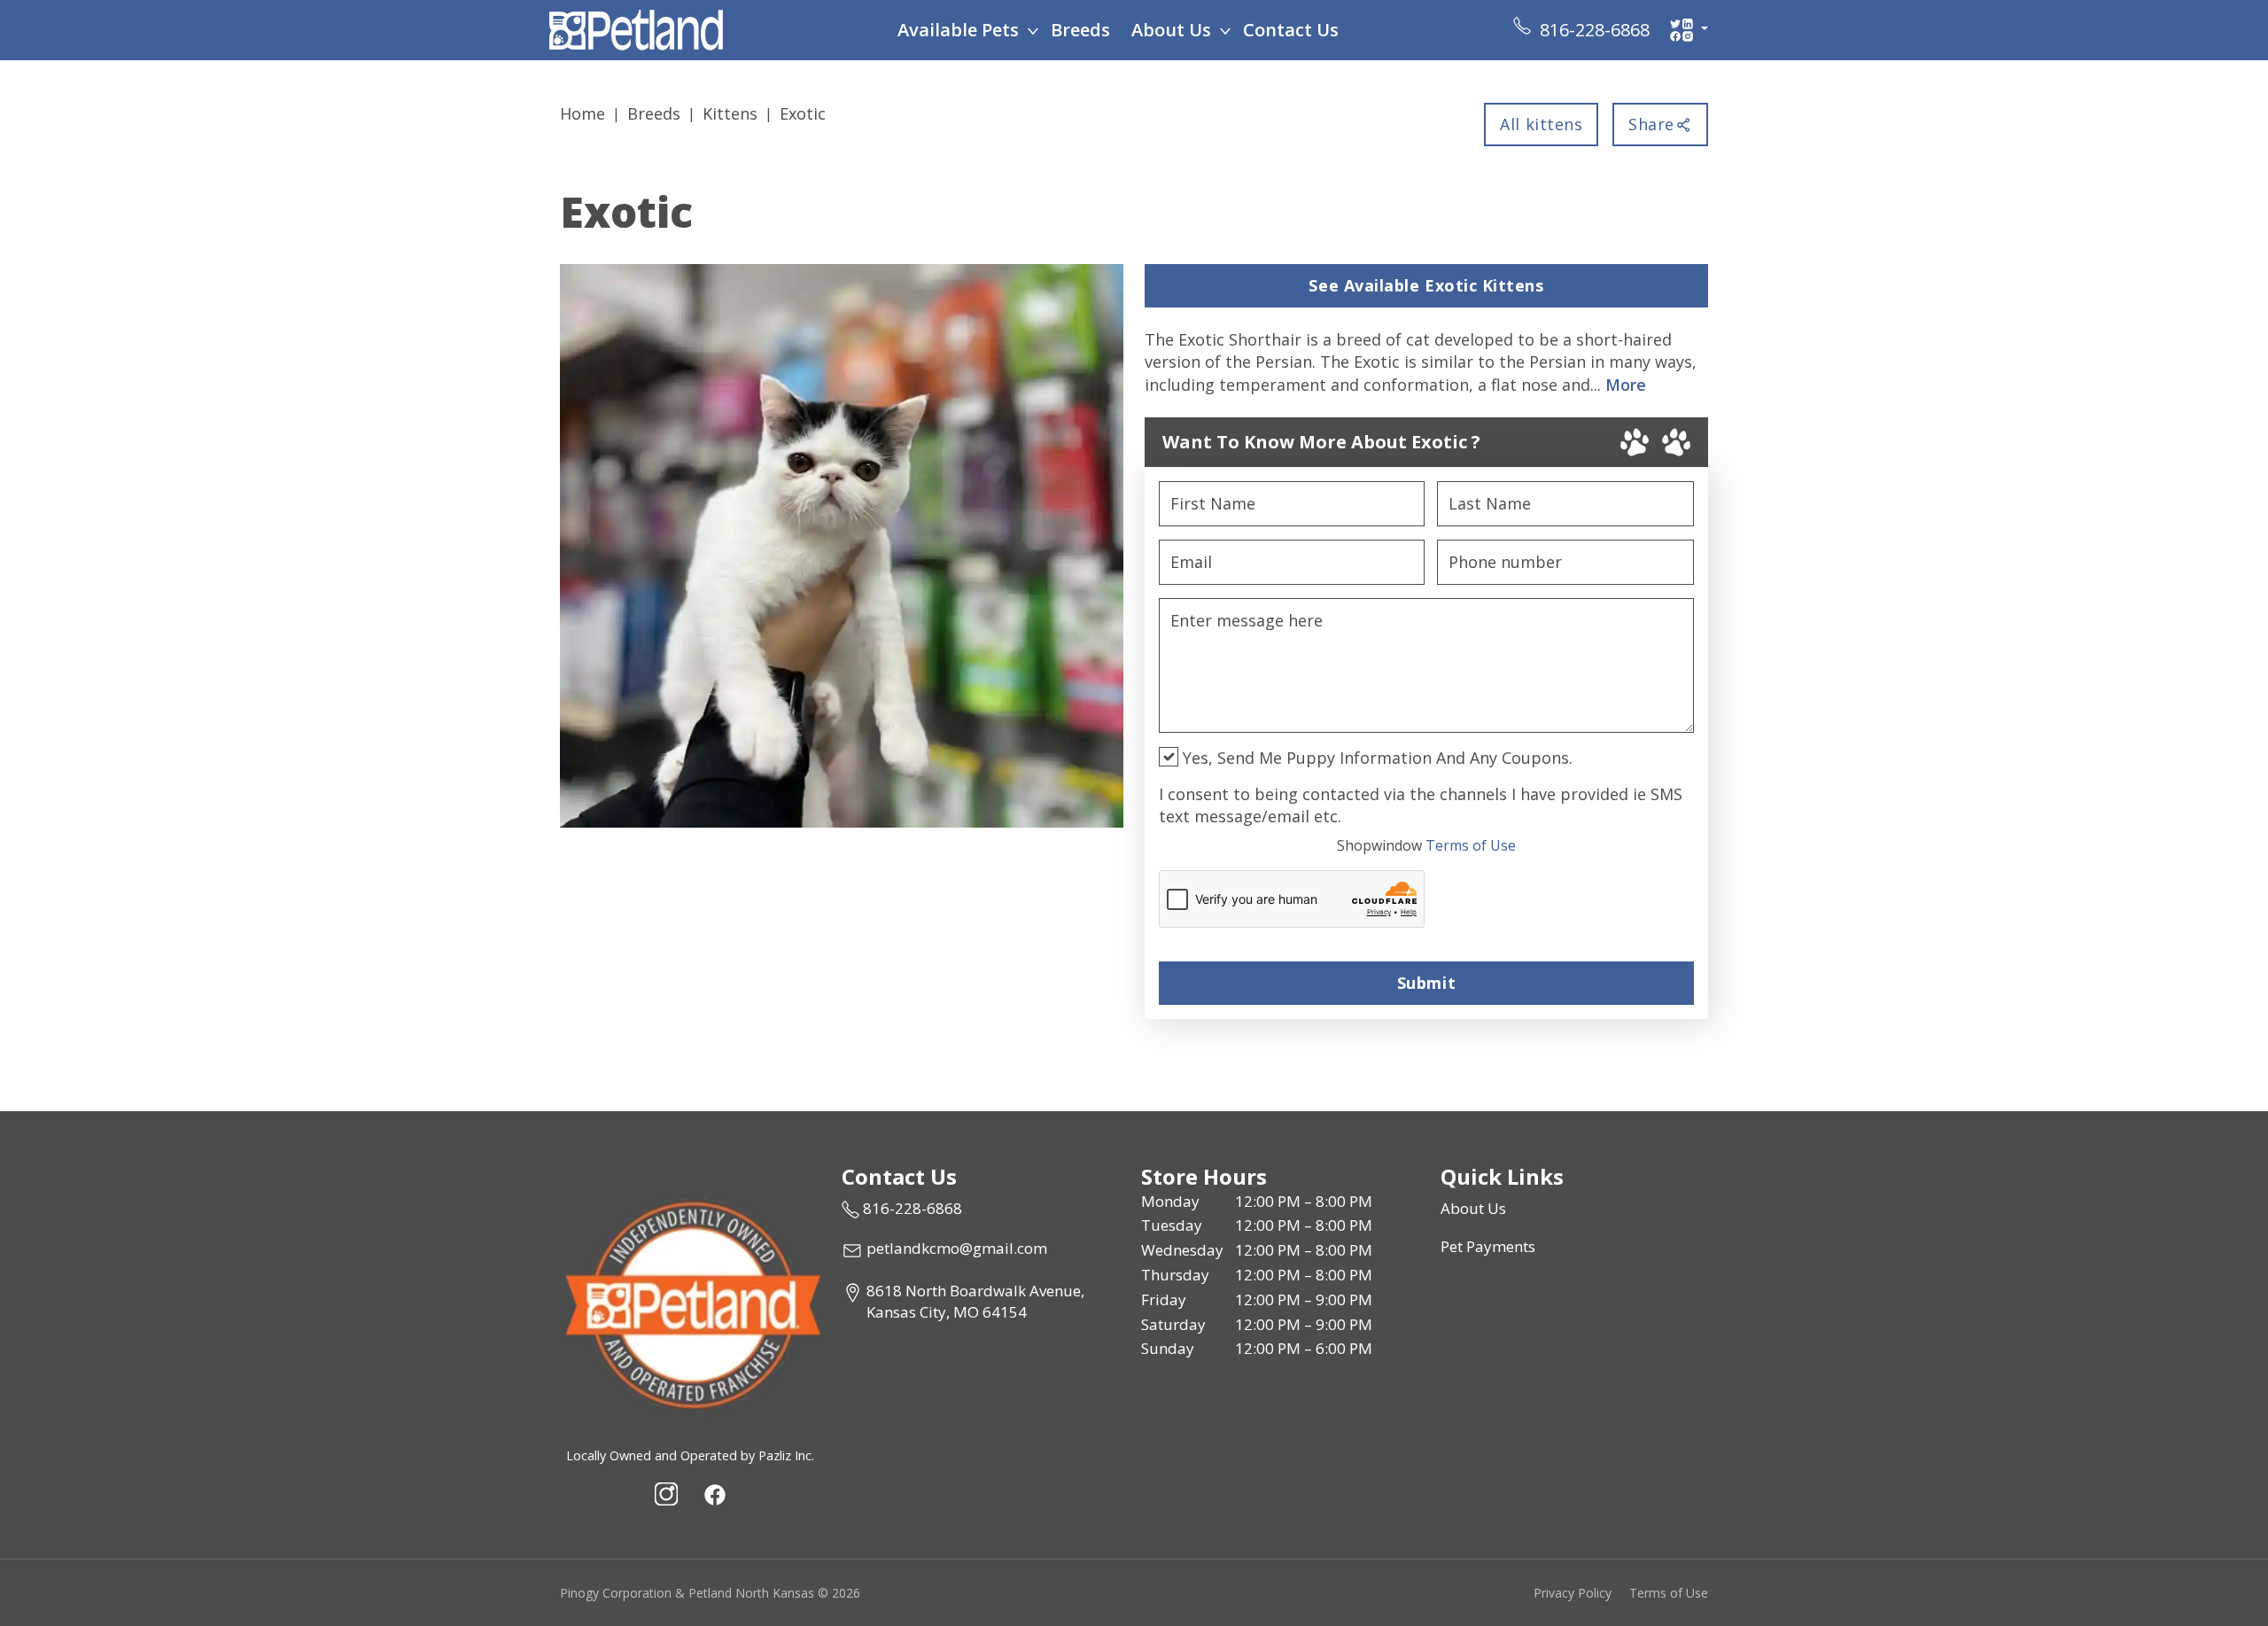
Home (583, 113)
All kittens (1541, 124)
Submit (1426, 983)
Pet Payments (1488, 1246)
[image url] (636, 28)
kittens (730, 113)
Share (1651, 124)
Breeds (1080, 30)
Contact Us (1291, 30)
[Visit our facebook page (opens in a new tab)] (714, 1494)
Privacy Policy (1573, 1593)
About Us (1171, 30)
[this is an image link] (690, 1303)
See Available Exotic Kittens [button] (1426, 285)
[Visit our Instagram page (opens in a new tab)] (666, 1494)
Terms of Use (1426, 845)
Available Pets (958, 30)
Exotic (803, 113)
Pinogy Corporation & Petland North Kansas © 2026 (710, 1593)
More (1626, 385)
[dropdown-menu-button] (1033, 30)
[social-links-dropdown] (1689, 30)
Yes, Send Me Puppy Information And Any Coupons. (1375, 758)
